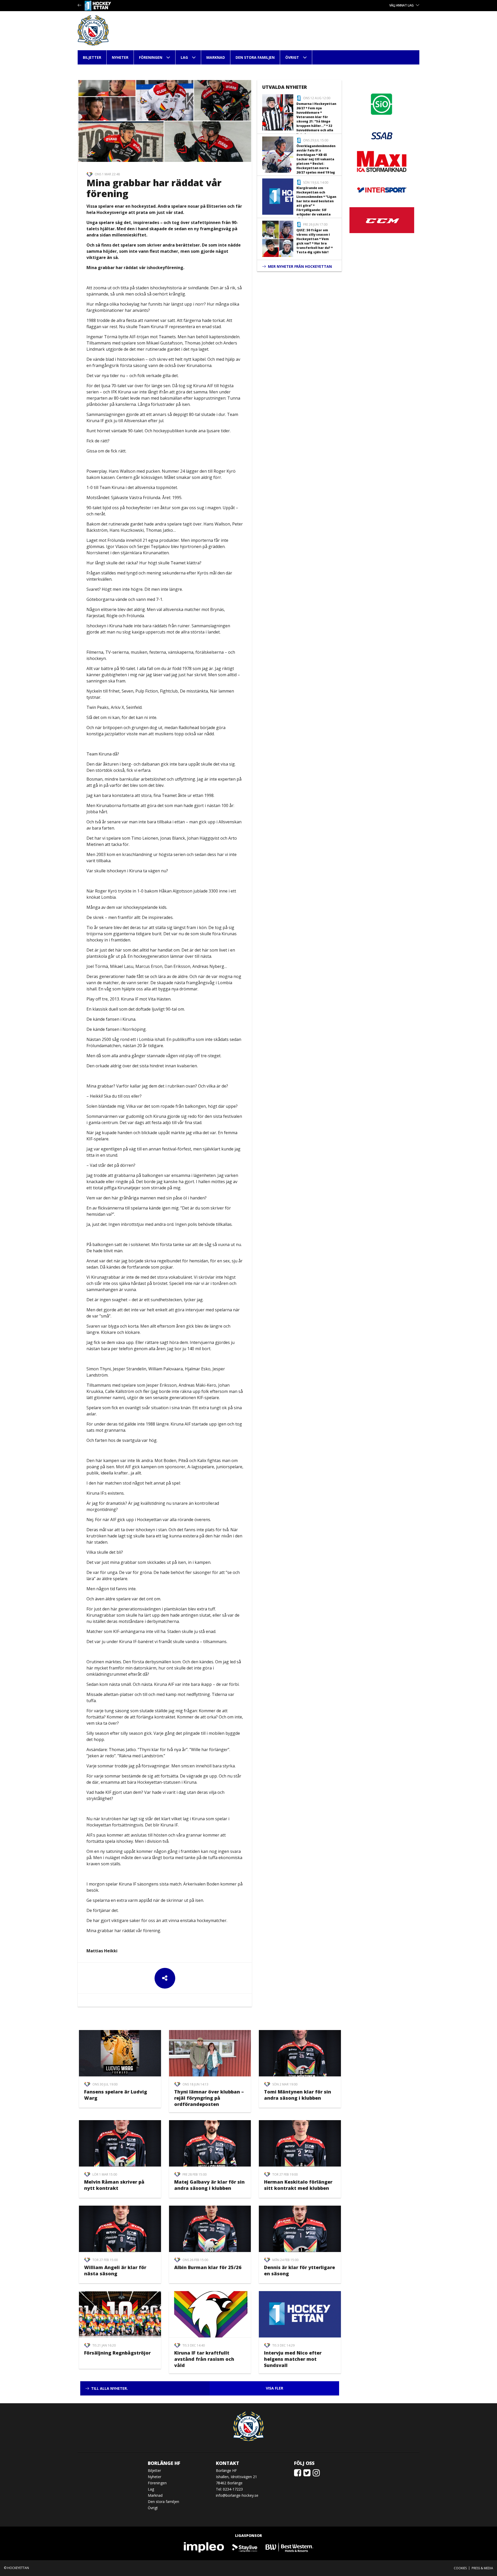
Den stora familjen (255, 57)
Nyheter (120, 57)
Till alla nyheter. (109, 2388)
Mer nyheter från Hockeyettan (300, 266)
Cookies (460, 2568)
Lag (184, 57)
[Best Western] (289, 2547)
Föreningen (151, 57)
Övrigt (292, 57)
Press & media (482, 2568)
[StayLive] (245, 2547)
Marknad (216, 57)
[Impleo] (204, 2547)
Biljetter (92, 57)
